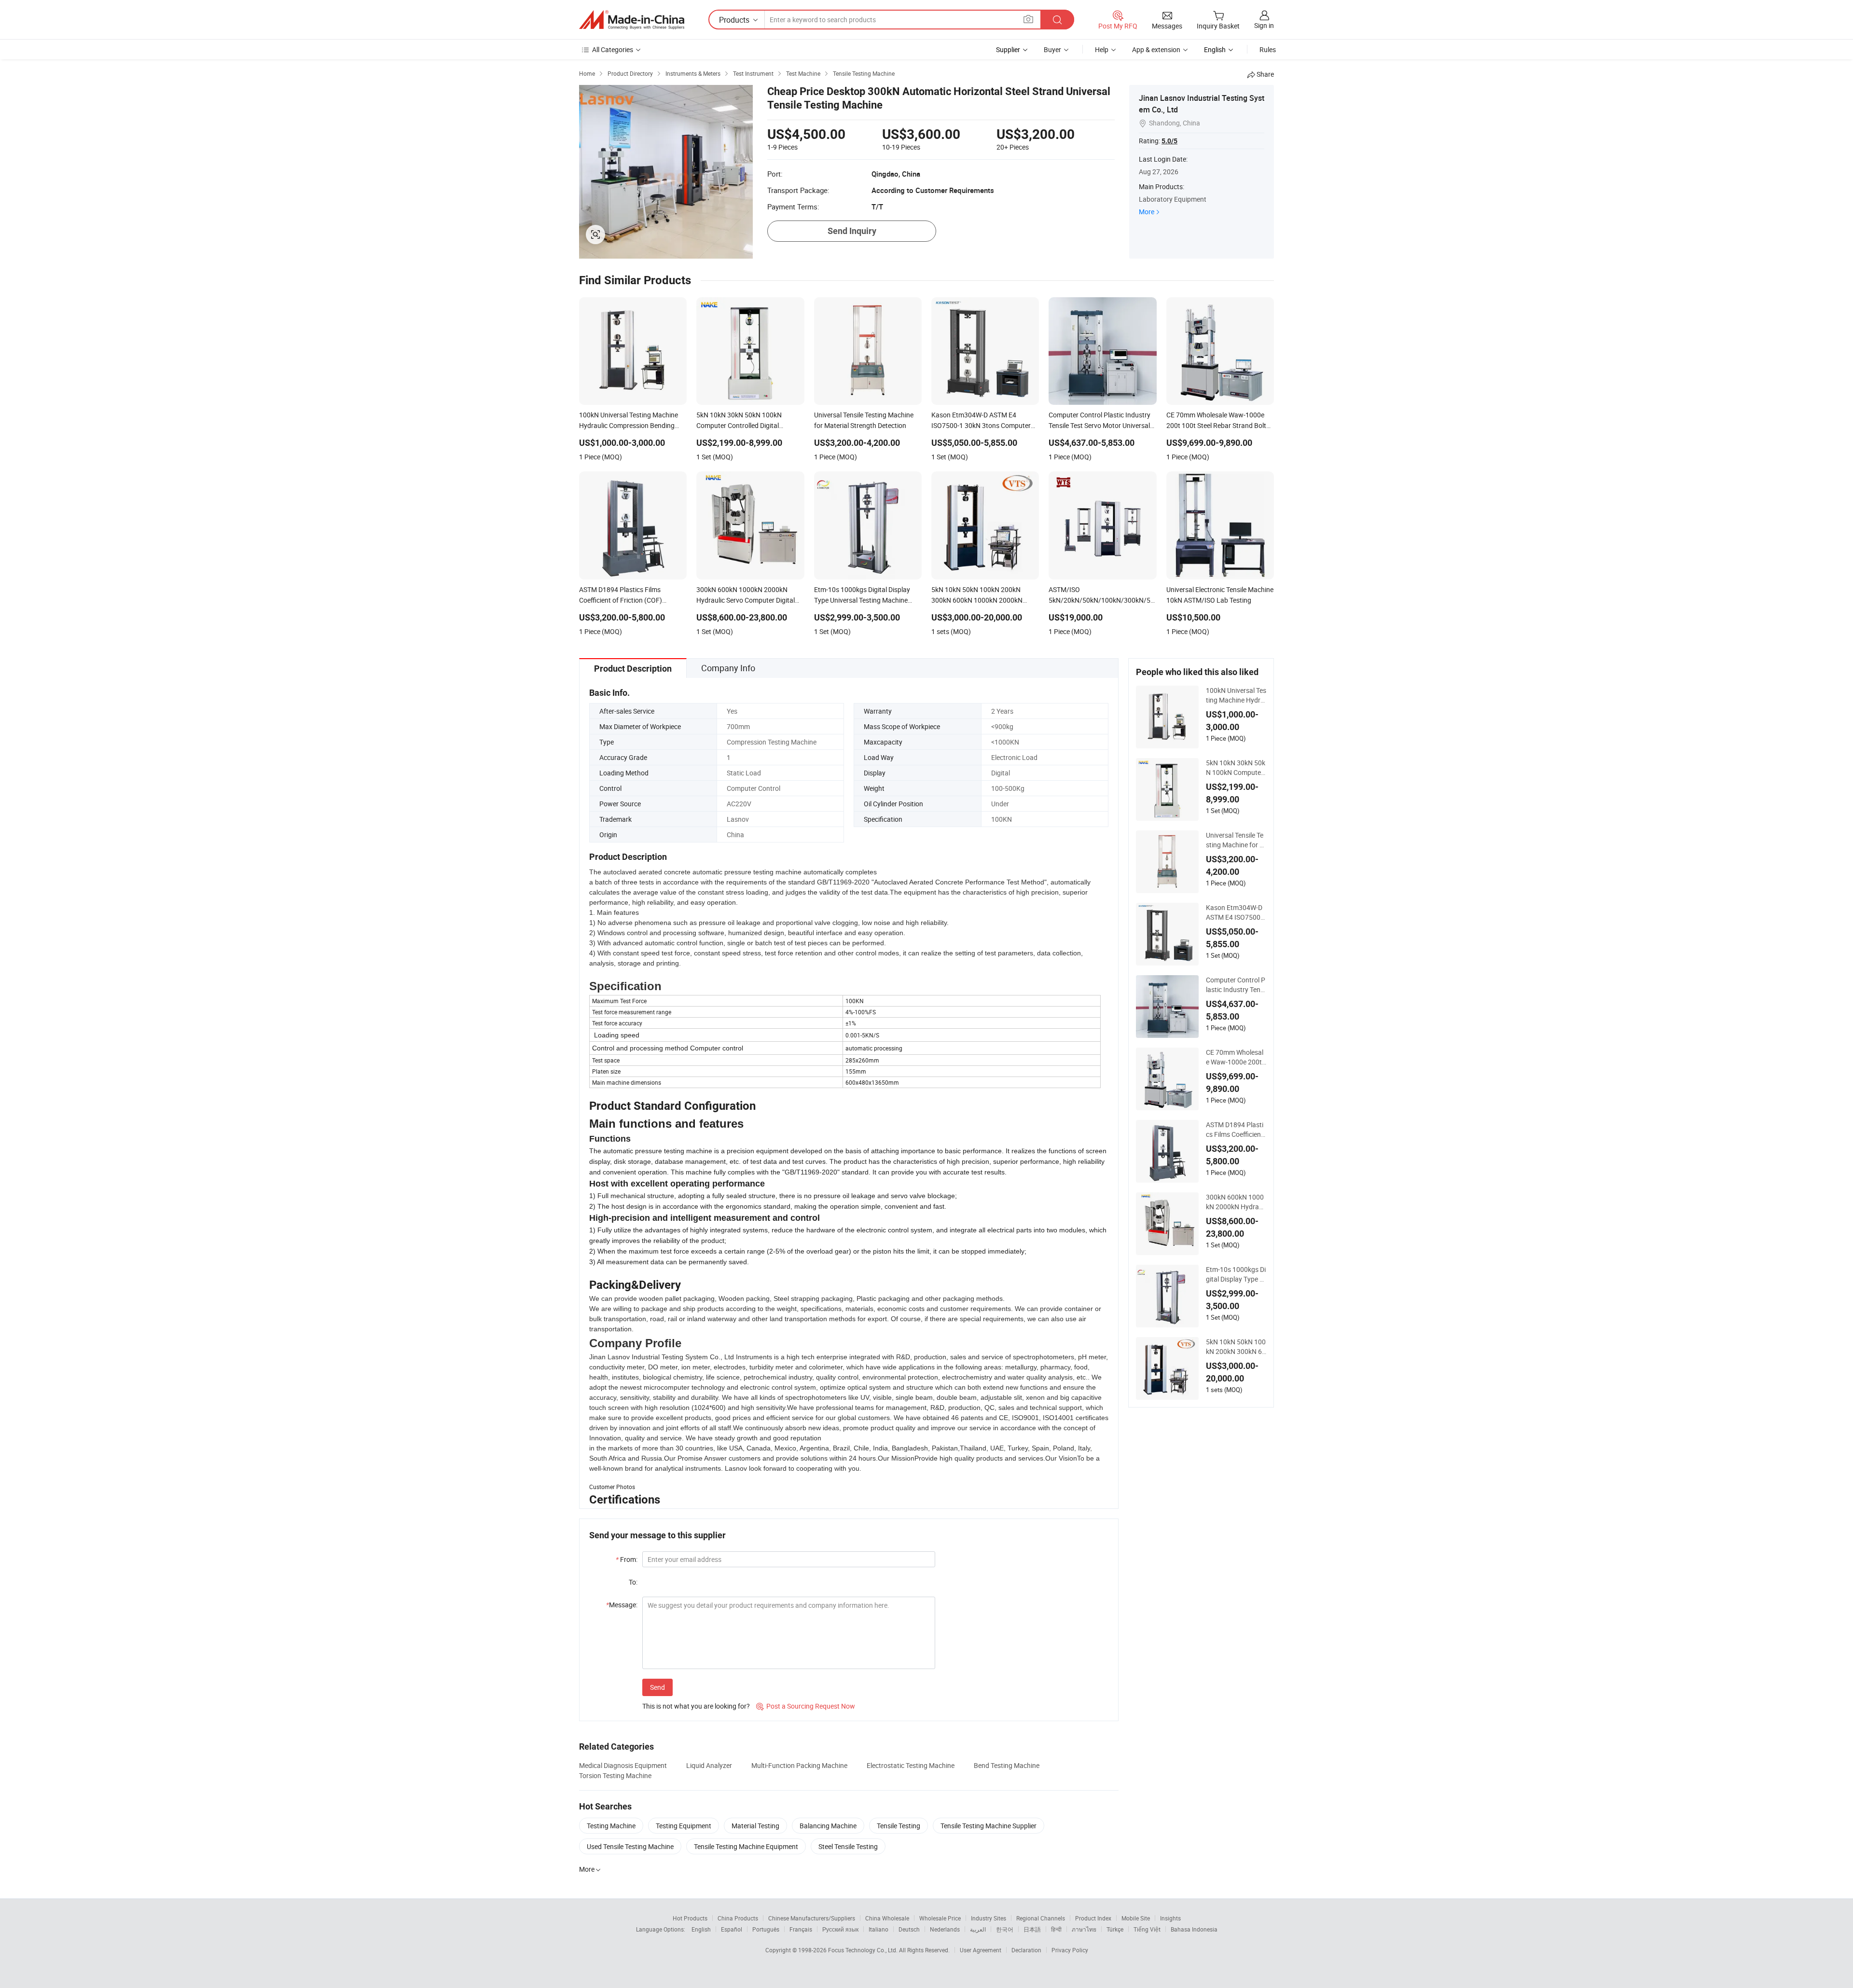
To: (633, 1582)
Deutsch (909, 1929)
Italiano (878, 1929)
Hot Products (690, 1918)
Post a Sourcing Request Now (806, 1706)
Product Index (1093, 1918)
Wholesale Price (940, 1918)
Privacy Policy (1070, 1950)
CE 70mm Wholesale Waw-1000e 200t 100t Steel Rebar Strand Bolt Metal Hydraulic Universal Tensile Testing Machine (1236, 1057)
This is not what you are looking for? (696, 1706)
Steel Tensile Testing (848, 1846)
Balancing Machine (828, 1826)
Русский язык (840, 1929)
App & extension (1156, 49)
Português (766, 1929)
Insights (1170, 1918)
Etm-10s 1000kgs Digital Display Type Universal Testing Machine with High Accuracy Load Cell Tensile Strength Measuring (1236, 1274)
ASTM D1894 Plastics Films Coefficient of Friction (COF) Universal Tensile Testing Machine (1236, 1130)
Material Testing (755, 1826)
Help (1102, 49)
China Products (738, 1918)
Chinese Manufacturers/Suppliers (812, 1918)
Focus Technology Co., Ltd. (864, 1950)
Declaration (1026, 1950)
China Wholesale (887, 1918)
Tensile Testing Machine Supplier (989, 1826)
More (1147, 212)
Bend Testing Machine (1007, 1765)
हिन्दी (1056, 1929)
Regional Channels (1041, 1918)
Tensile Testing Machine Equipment (746, 1846)
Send (657, 1687)
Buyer (1052, 49)
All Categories (613, 49)
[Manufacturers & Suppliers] (632, 20)
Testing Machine (611, 1826)
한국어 (1005, 1929)
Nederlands (945, 1929)
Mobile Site (1136, 1918)
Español (732, 1929)
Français (801, 1929)
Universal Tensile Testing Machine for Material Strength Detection (1236, 840)
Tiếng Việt (1147, 1929)
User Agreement (981, 1950)
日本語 (1032, 1929)
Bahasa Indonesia (1194, 1929)
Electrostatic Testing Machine (911, 1765)
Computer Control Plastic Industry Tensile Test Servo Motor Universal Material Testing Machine (1236, 985)
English (701, 1929)
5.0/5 (1169, 141)
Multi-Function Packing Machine (799, 1765)
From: (627, 1559)
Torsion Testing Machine (615, 1775)
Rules (1268, 49)
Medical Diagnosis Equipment (623, 1765)
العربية (978, 1929)
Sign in (1264, 25)
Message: (622, 1605)
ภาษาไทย (1084, 1929)
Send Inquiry (852, 231)
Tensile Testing (899, 1826)
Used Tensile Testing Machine (630, 1846)
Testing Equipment (684, 1826)
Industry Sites (989, 1918)
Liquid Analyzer (709, 1765)
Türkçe (1115, 1929)
